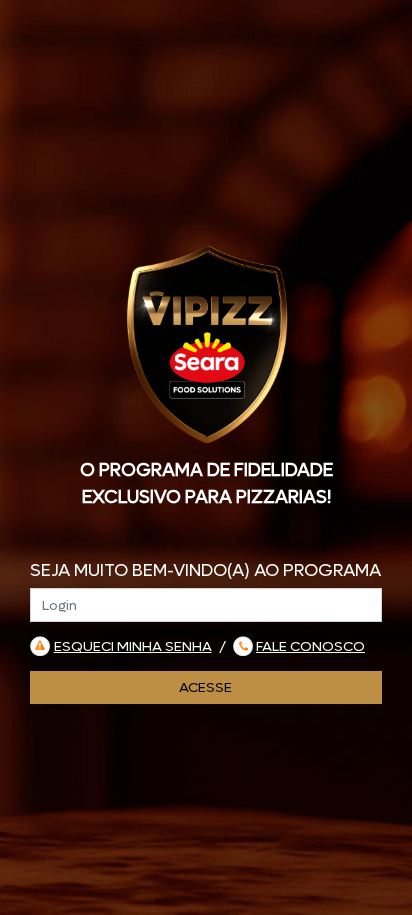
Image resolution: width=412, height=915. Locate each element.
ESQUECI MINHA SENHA (133, 646)
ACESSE (205, 687)
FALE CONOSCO (310, 646)
